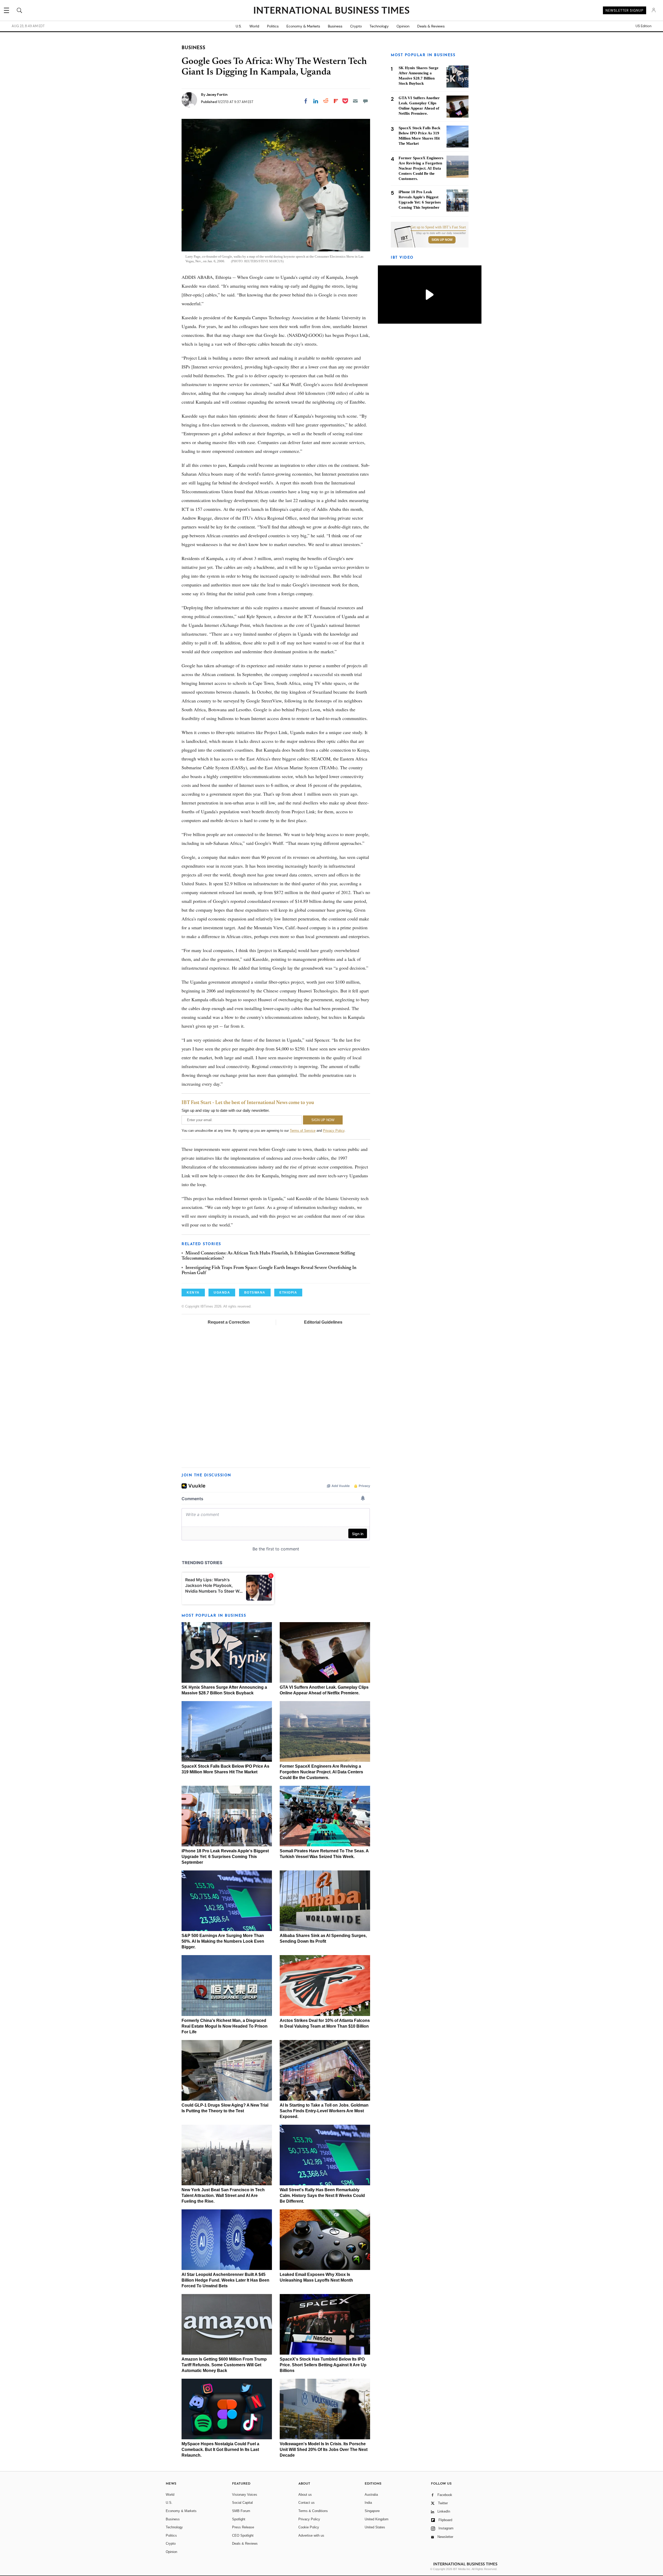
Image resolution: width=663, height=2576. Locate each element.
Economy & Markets (303, 26)
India (368, 2503)
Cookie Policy (309, 2527)
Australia (371, 2495)
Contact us (307, 2503)
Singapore (372, 2511)
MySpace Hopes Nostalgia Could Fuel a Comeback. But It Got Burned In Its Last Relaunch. (220, 2450)
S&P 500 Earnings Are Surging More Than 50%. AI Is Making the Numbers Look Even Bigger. (223, 1941)
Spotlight (239, 2519)
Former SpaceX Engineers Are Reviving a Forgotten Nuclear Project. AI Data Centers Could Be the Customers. (321, 1772)
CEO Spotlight (243, 2535)
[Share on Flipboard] (336, 101)
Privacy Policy (334, 1131)
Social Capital (242, 2503)
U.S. (239, 26)
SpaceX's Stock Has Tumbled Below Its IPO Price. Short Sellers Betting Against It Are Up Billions (323, 2365)
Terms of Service (303, 1131)
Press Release (243, 2527)
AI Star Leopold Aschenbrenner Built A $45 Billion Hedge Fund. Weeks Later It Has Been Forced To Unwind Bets (225, 2280)
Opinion (403, 26)
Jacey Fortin (217, 95)
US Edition (643, 26)
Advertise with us (311, 2535)
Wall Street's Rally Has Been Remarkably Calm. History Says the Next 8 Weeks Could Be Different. (322, 2196)
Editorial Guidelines (323, 1322)
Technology (379, 26)
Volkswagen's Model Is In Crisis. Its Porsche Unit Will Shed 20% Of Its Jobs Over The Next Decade (324, 2450)
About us (305, 2495)
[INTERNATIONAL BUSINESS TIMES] (331, 11)
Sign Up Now (442, 240)
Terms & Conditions (313, 2511)
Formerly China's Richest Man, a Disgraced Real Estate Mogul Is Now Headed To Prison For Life (225, 2026)
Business (335, 26)
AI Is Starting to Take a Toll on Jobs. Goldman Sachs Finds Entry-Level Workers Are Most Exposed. (324, 2111)
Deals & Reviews (431, 26)
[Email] (355, 101)
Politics (273, 26)
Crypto (356, 26)
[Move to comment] (365, 101)
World (254, 26)
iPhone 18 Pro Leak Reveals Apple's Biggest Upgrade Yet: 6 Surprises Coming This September (225, 1857)
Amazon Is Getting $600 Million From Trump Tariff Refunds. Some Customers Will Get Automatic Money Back (224, 2365)
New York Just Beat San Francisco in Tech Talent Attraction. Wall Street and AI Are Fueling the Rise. (223, 2196)
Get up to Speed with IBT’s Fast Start (438, 227)
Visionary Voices (245, 2495)
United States (375, 2527)
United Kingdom (377, 2519)
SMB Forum (241, 2511)
